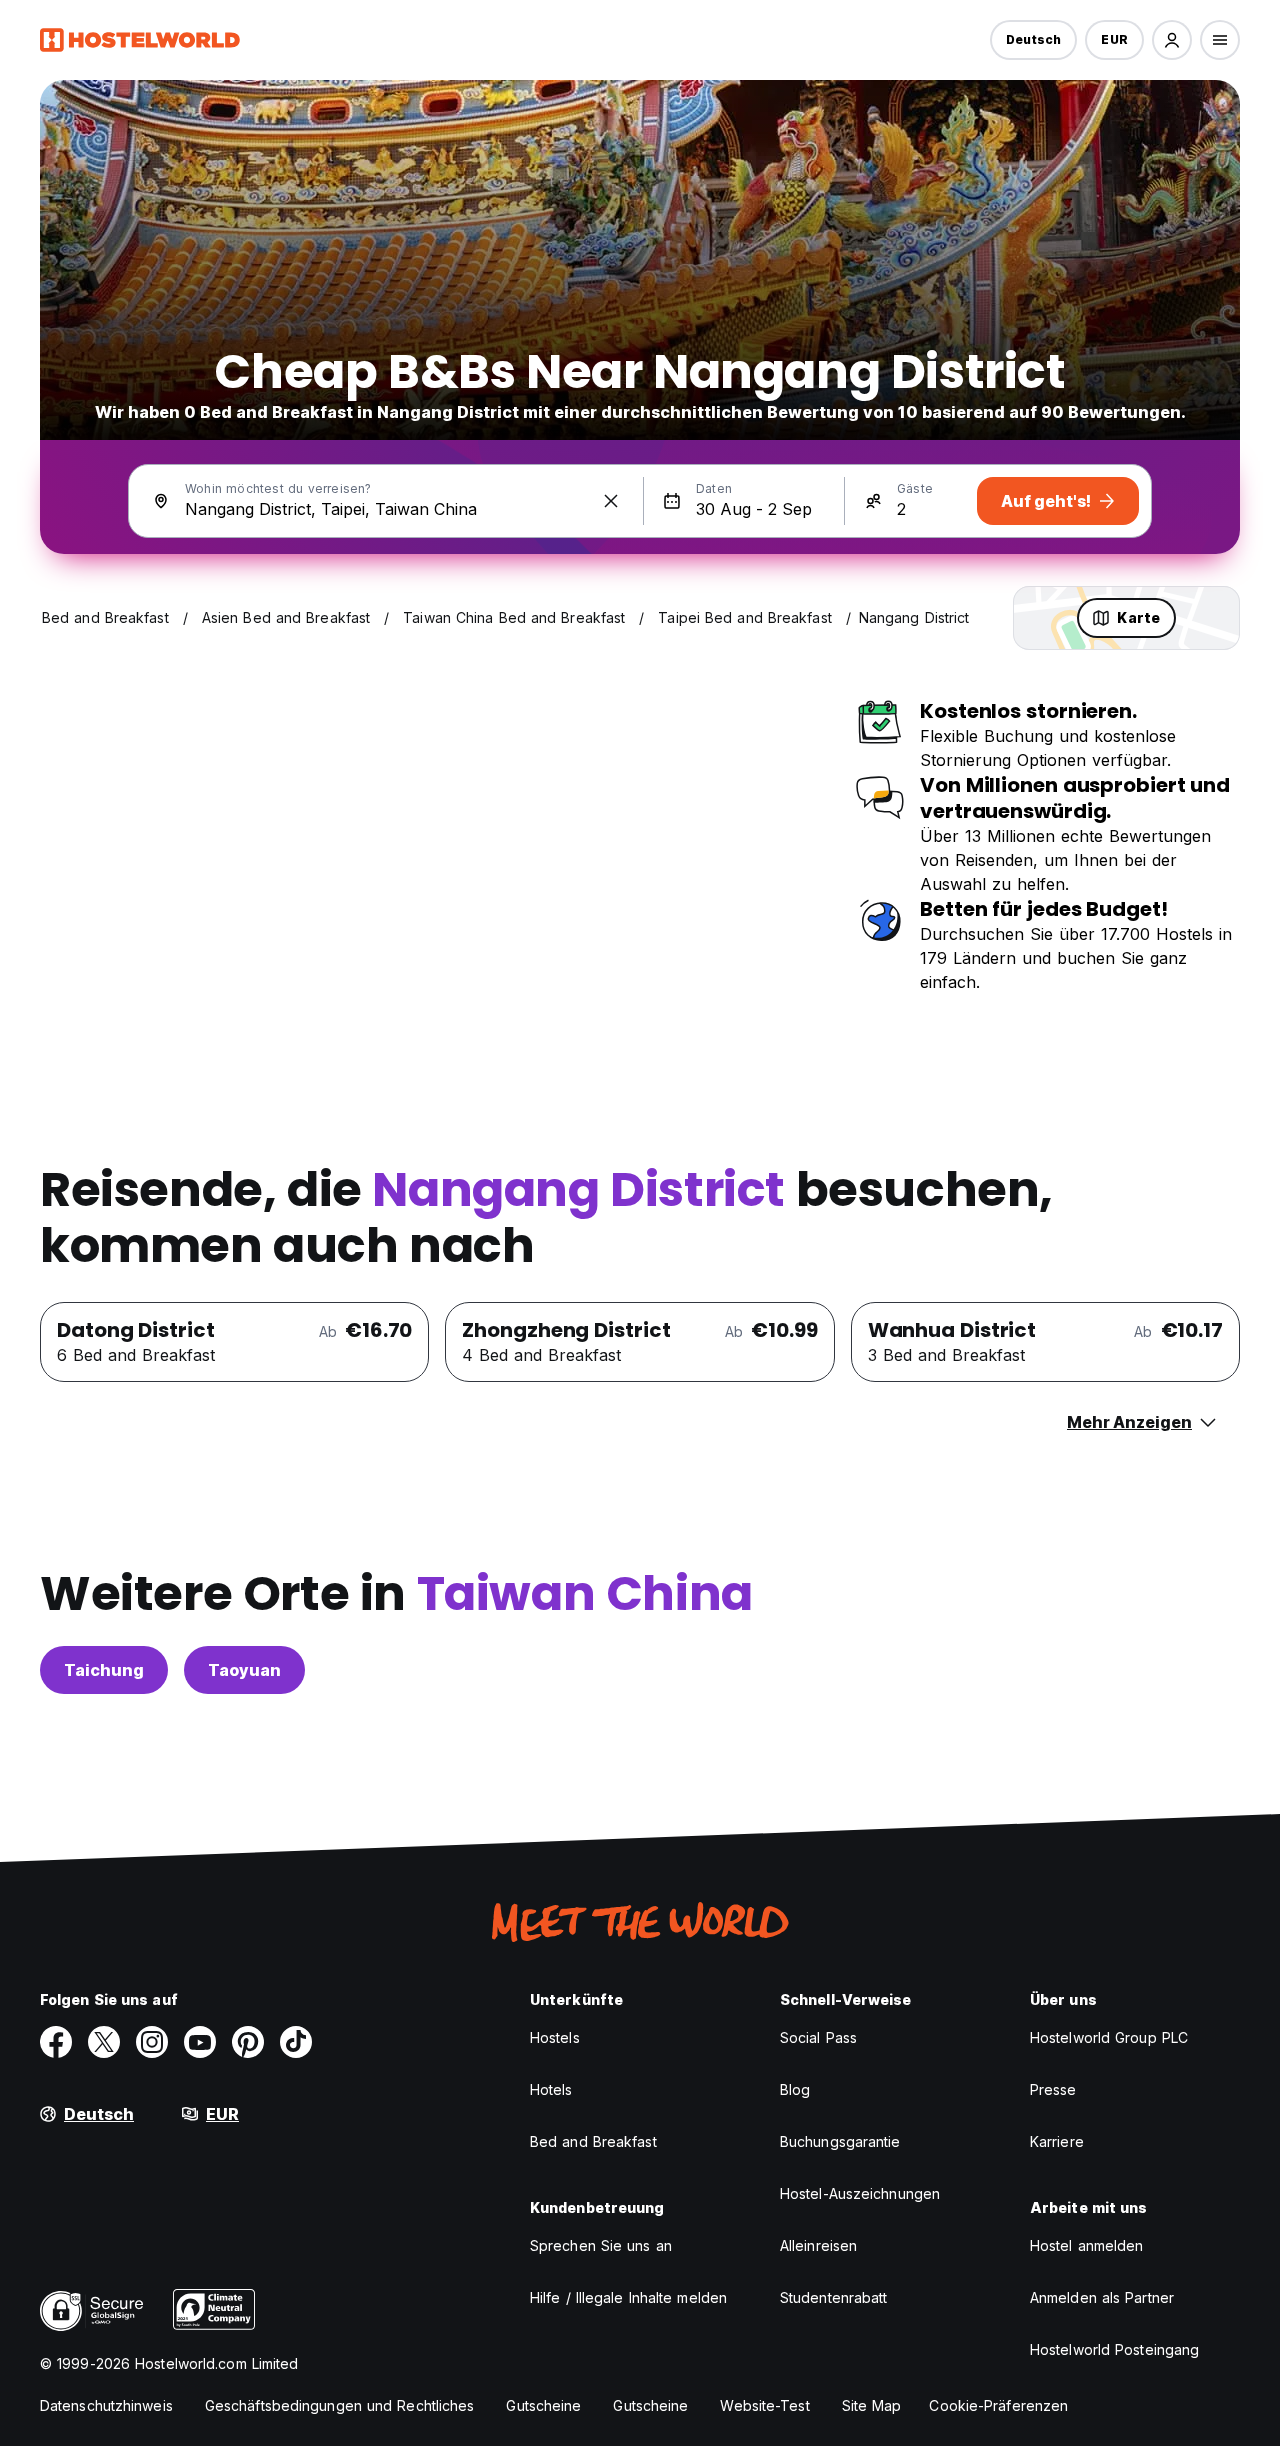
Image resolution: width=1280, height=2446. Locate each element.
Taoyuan (244, 1670)
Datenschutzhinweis (106, 2405)
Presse (1053, 2089)
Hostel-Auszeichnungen (860, 2193)
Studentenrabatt (834, 2297)
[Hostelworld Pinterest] (248, 2042)
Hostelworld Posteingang (1114, 2349)
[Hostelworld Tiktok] (296, 2042)
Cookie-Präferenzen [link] (998, 2405)
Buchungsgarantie (840, 2141)
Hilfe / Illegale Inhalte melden (628, 2297)
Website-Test (764, 2405)
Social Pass (818, 2037)
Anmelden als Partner (1102, 2297)
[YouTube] (200, 2042)
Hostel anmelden (1087, 2245)
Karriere (1057, 2141)
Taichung (104, 1670)
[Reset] (611, 501)
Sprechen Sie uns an (601, 2245)
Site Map (872, 2405)
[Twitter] (104, 2042)
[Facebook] (56, 2042)
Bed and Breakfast (593, 2141)
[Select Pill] (1172, 40)
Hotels (551, 2089)
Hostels (555, 2037)
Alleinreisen (818, 2245)
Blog (795, 2089)
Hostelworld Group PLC (1109, 2037)
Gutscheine (543, 2405)
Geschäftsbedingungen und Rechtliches (340, 2405)
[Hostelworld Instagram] (152, 2042)
